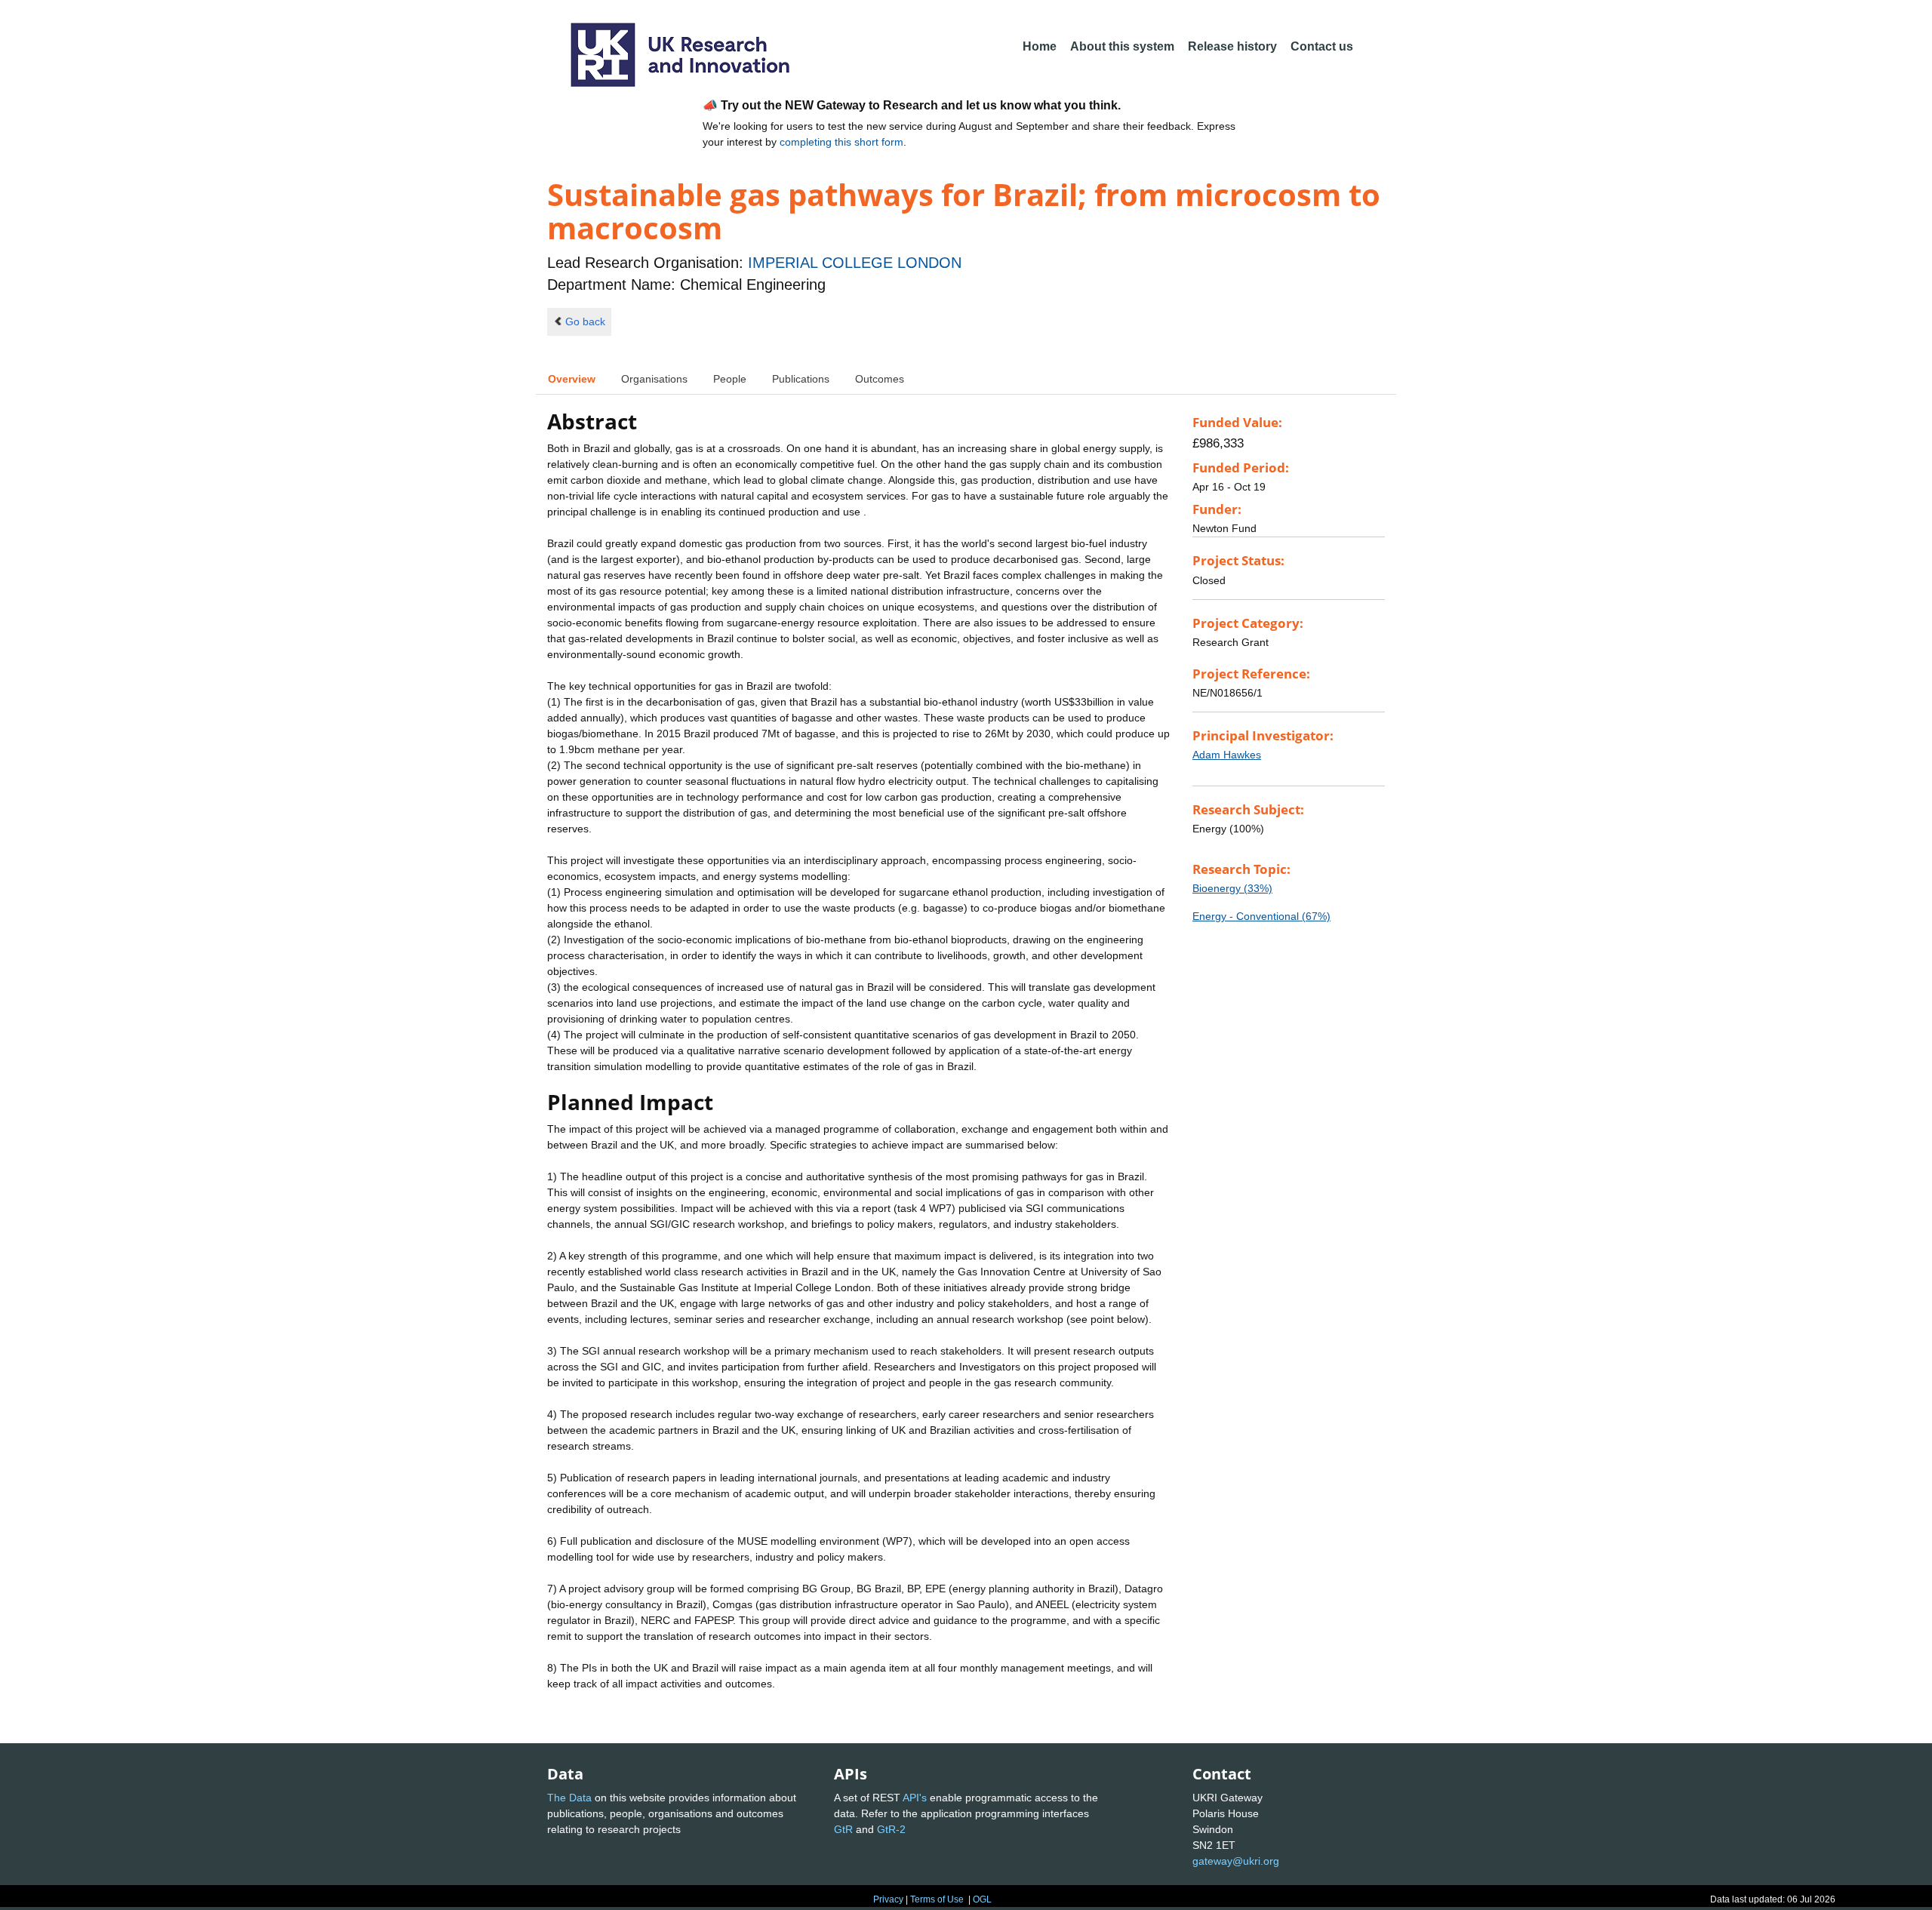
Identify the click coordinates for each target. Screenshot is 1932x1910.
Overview (572, 379)
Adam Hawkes (1227, 755)
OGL (982, 1899)
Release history (1232, 46)
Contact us (1322, 46)
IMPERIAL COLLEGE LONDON (855, 263)
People (730, 379)
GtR (843, 1829)
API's (915, 1798)
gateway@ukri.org (1236, 1861)
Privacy (888, 1899)
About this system (1122, 46)
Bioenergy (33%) (1232, 888)
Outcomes (880, 379)
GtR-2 (891, 1829)
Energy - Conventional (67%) (1261, 916)
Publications (801, 379)
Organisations (654, 379)
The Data (569, 1798)
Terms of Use (937, 1899)
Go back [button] (585, 321)
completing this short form (841, 142)
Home (1040, 46)
